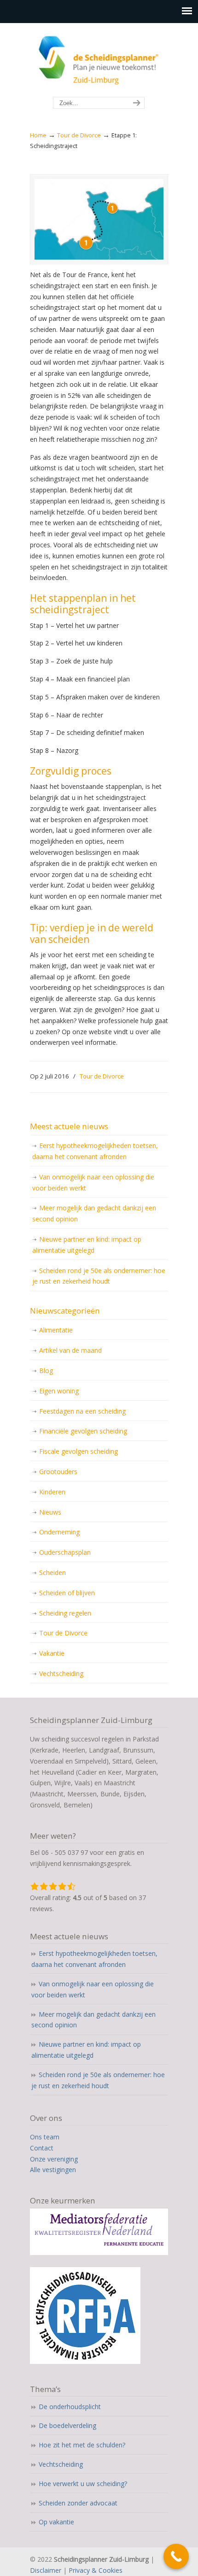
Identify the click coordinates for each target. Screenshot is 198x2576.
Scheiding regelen (65, 1613)
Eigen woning (59, 1391)
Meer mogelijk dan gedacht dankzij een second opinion (94, 1213)
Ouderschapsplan (65, 1552)
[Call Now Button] (176, 2556)
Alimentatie (56, 1330)
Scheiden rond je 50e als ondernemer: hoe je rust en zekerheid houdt (99, 1276)
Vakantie (52, 1653)
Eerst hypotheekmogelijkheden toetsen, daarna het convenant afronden (95, 1151)
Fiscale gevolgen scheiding (79, 1451)
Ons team (45, 2137)
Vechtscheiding (61, 1673)
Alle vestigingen (53, 2170)
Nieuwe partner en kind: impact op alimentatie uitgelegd (87, 1245)
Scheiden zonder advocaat (78, 2503)
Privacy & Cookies (96, 2570)
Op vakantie (56, 2522)
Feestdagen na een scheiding (82, 1411)
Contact (42, 2148)
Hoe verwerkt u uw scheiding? (83, 2484)
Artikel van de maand (70, 1350)
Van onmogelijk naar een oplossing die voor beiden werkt (93, 1182)
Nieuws (50, 1512)
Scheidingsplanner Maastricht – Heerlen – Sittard (99, 60)
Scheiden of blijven (67, 1593)
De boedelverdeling (67, 2425)
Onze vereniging (54, 2159)
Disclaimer (46, 2570)
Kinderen (52, 1492)
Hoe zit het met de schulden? (82, 2445)
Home (38, 135)
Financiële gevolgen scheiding (83, 1431)
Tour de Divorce (79, 135)
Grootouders (58, 1472)
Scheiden (52, 1572)
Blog (46, 1371)
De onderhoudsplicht (70, 2407)
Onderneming (59, 1532)
